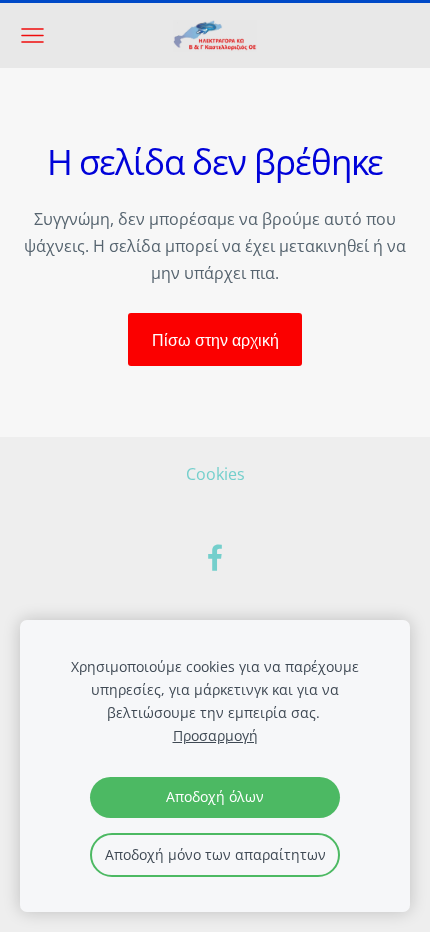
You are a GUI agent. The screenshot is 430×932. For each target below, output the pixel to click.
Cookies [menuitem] (215, 474)
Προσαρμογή (215, 735)
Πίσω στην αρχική (215, 340)
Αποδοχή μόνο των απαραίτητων (215, 854)
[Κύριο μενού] (32, 35)
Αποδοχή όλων (215, 796)
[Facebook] (215, 557)
